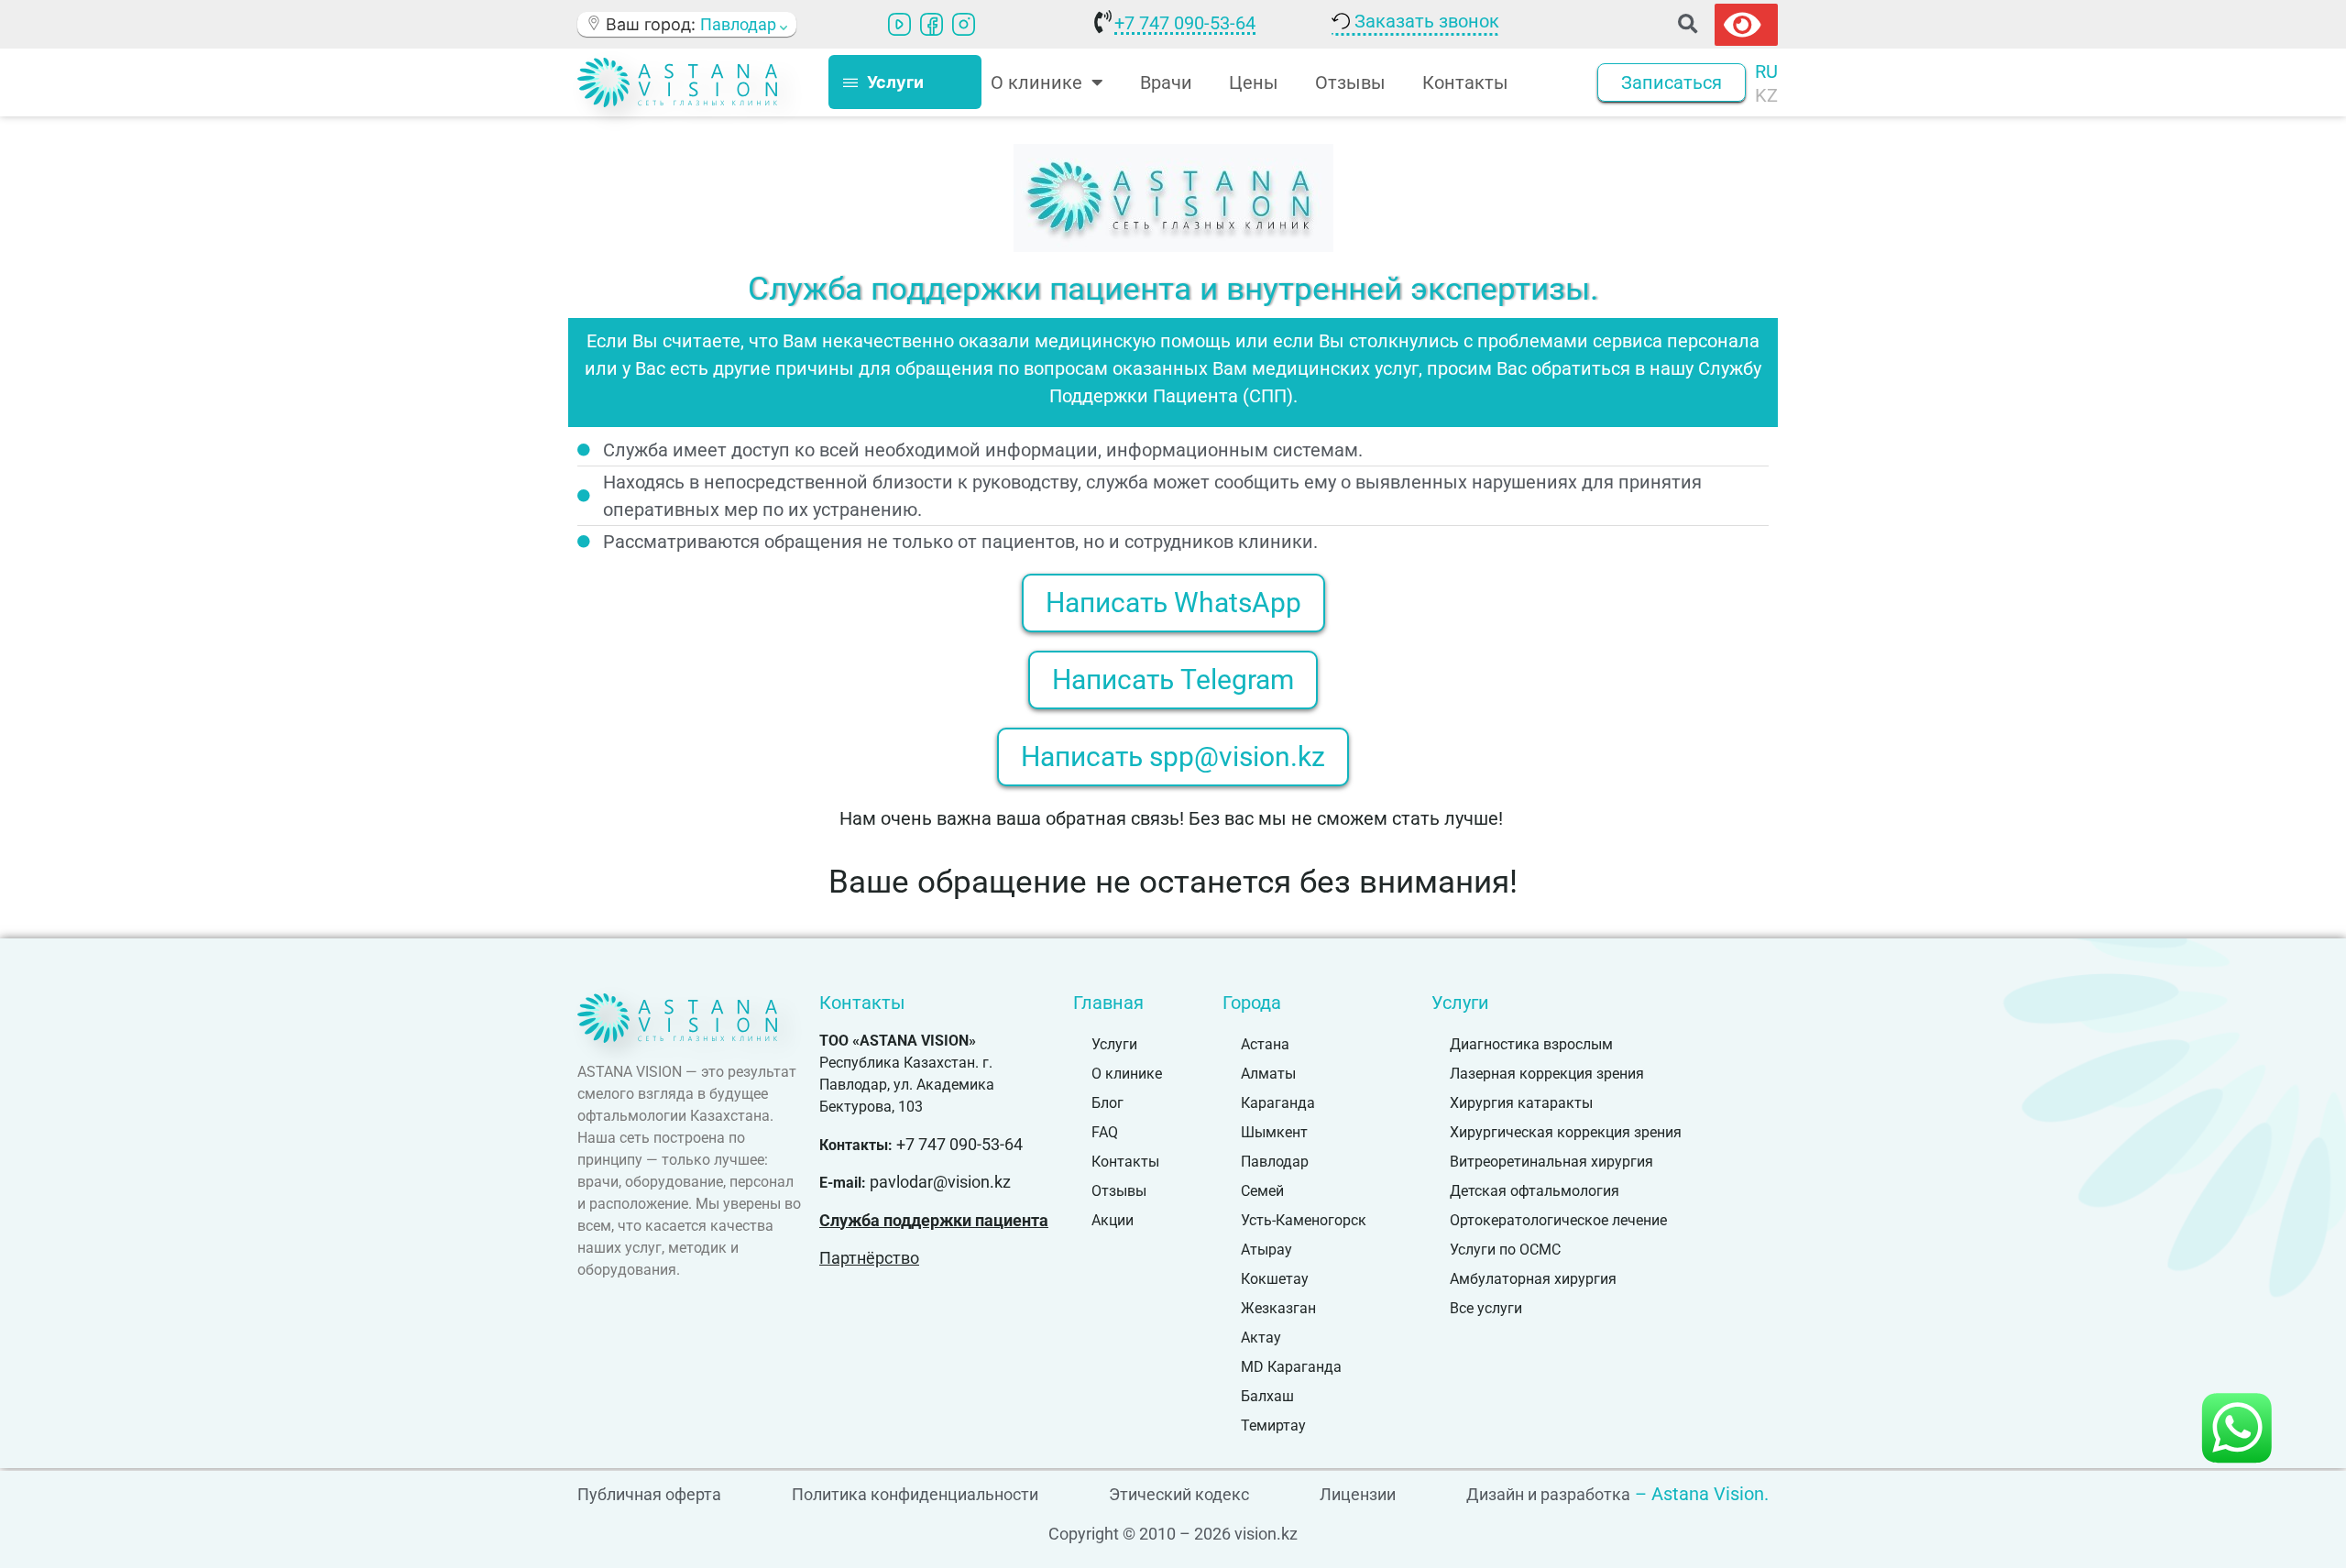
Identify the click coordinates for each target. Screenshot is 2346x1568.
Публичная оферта (649, 1494)
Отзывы (1350, 82)
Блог (1107, 1103)
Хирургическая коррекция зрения (1566, 1132)
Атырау (1266, 1250)
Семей (1262, 1191)
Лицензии (1358, 1494)
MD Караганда (1291, 1367)
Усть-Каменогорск (1304, 1220)
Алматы (1268, 1074)
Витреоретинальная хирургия (1551, 1162)
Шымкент (1274, 1132)
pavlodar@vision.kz (940, 1182)
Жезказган (1278, 1308)
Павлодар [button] (740, 24)
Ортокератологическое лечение (1558, 1220)
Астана (1265, 1044)
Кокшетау (1275, 1279)
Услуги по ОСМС (1505, 1250)
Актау (1261, 1338)
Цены (1254, 82)
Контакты (1465, 82)
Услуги (1114, 1044)
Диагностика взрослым (1531, 1044)
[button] (1688, 24)
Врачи (1166, 82)
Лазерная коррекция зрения (1547, 1074)
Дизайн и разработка (1548, 1494)
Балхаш (1267, 1396)
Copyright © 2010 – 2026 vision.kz (1173, 1534)
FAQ (1105, 1132)
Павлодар (1275, 1162)
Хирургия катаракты (1521, 1103)
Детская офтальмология (1535, 1191)
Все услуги (1486, 1308)
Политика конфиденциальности (915, 1494)
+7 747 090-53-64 (1185, 23)
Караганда (1278, 1103)
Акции (1113, 1220)
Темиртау (1273, 1425)
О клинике (1127, 1074)
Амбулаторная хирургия (1533, 1279)
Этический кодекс (1179, 1494)
